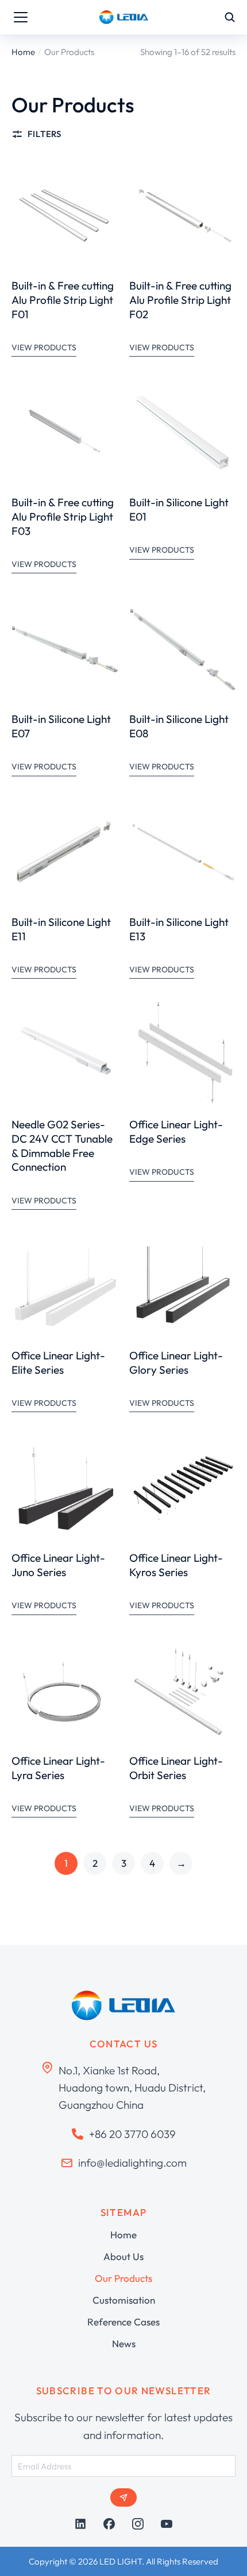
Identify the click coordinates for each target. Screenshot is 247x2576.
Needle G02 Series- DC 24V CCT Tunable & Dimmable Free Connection (62, 1146)
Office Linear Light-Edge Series (176, 1131)
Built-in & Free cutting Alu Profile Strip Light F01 (63, 300)
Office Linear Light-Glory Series (176, 1363)
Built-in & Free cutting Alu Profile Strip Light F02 (180, 300)
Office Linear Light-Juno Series (58, 1565)
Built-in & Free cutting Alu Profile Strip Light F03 (63, 516)
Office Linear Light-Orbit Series (176, 1768)
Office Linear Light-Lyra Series (58, 1768)
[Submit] (123, 2497)
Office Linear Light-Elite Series (58, 1363)
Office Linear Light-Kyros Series (176, 1565)
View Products (44, 347)
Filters (45, 134)
